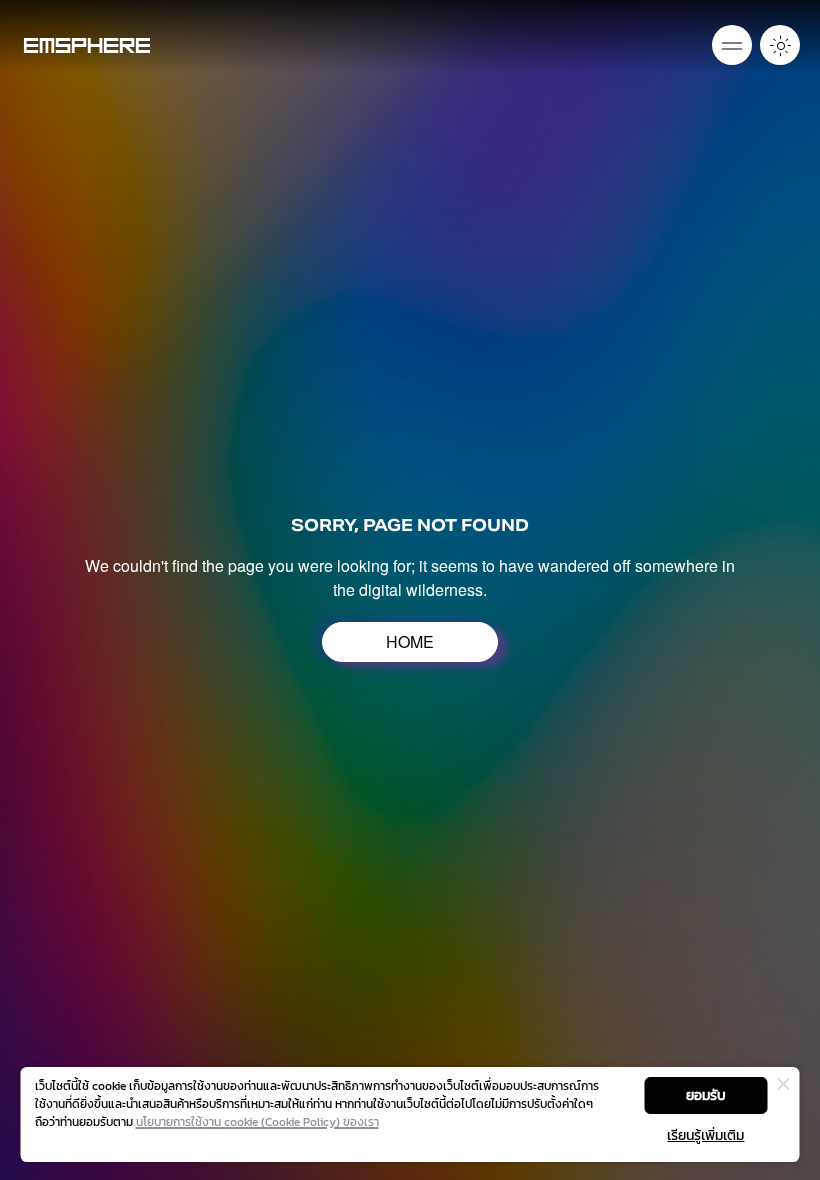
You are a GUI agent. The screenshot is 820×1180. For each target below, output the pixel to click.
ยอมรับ (706, 1095)
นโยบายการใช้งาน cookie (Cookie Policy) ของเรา (257, 1122)
